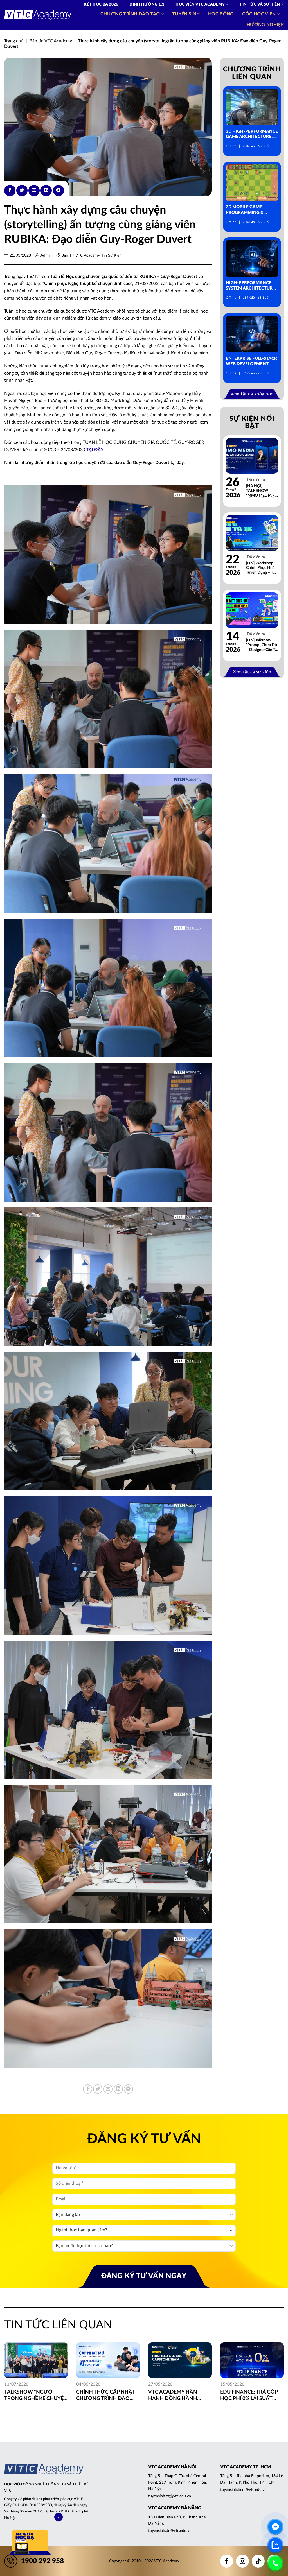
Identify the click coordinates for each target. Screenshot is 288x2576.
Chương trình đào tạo (130, 14)
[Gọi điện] (275, 2563)
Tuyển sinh (186, 14)
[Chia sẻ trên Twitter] (22, 191)
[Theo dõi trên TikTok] (258, 2561)
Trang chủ (14, 41)
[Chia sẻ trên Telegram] (58, 191)
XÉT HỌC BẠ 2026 (101, 4)
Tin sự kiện (112, 255)
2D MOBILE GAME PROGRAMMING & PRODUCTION (245, 210)
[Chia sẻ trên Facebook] (10, 191)
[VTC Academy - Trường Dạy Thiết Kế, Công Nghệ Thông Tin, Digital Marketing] (38, 15)
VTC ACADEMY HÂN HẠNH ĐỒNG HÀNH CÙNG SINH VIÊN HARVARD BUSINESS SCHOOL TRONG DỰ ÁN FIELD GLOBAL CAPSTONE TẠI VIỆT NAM (179, 2396)
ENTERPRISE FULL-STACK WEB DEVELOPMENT (252, 361)
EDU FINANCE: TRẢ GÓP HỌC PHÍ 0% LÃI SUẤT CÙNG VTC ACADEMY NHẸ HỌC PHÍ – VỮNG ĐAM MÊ (252, 2396)
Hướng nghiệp (265, 25)
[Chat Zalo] (275, 2545)
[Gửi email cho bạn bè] (34, 191)
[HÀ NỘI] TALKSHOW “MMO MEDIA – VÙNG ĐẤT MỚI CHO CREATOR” (261, 491)
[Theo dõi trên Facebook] (227, 2561)
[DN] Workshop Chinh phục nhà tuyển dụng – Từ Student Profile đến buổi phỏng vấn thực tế (261, 568)
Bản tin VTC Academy (51, 41)
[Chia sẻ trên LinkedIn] (46, 191)
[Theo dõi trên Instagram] (242, 2561)
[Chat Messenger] (275, 2527)
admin (46, 255)
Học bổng (221, 14)
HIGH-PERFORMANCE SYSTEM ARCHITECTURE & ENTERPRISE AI (250, 286)
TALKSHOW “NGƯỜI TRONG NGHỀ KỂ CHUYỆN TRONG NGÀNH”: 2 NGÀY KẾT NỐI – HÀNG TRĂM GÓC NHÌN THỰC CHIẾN (36, 2396)
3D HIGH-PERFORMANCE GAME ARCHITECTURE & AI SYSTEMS (252, 134)
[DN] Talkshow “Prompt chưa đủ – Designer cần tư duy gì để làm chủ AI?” (262, 645)
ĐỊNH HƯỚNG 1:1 (147, 4)
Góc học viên (259, 14)
